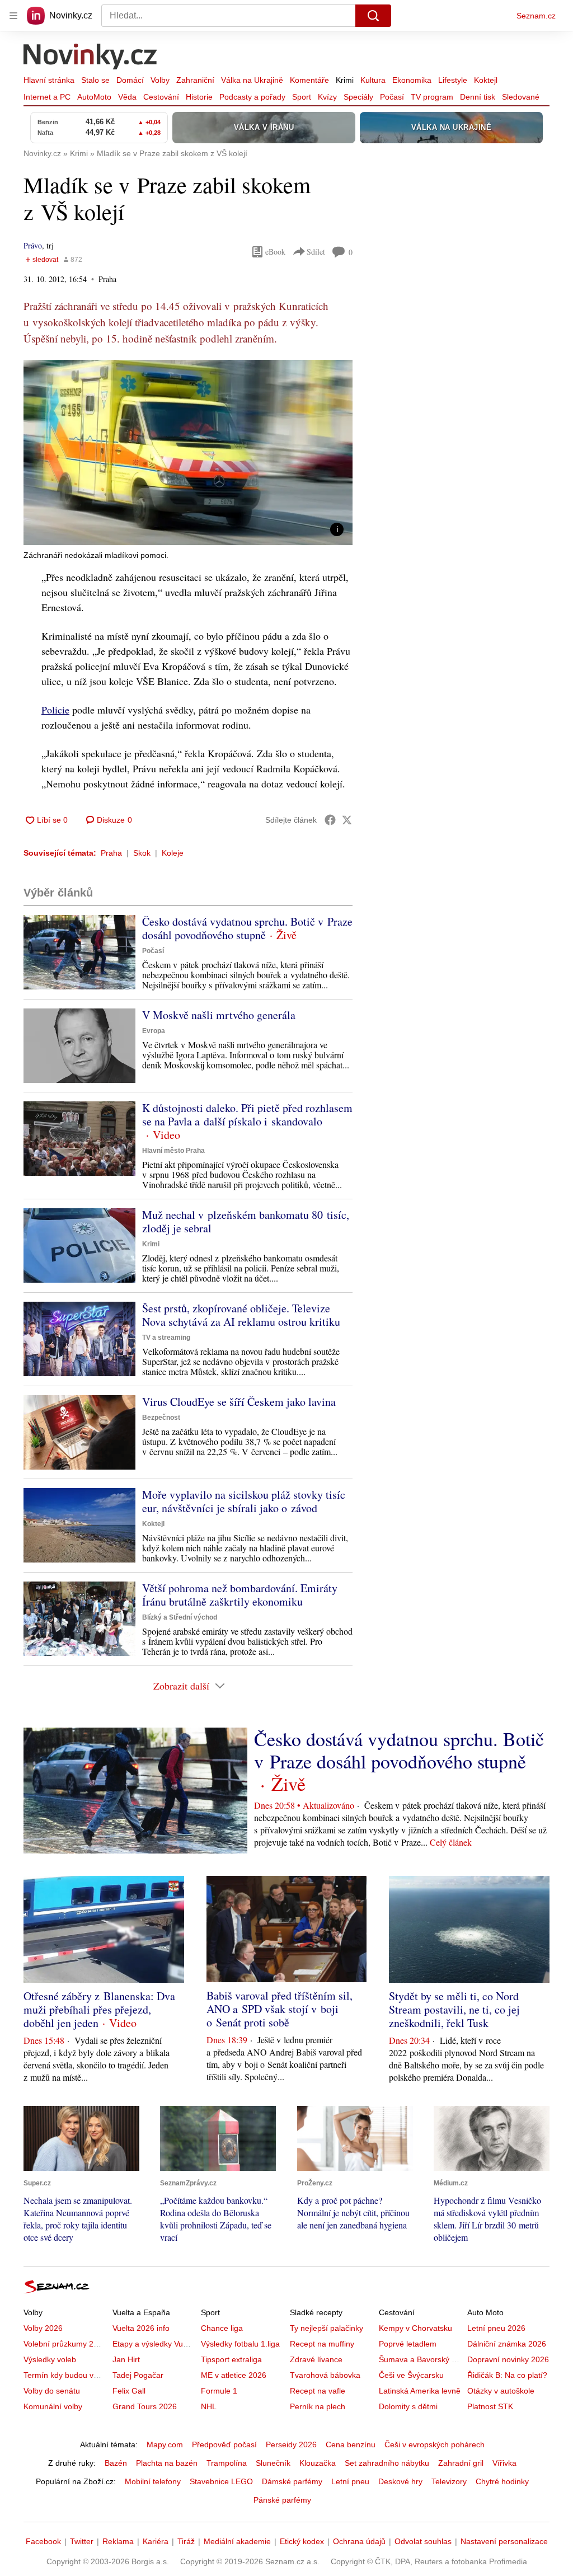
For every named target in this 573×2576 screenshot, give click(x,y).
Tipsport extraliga (231, 2359)
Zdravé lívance (316, 2359)
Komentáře (309, 80)
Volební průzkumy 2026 (65, 2344)
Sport (302, 97)
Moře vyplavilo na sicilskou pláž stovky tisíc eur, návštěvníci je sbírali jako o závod (244, 1501)
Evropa (154, 1031)
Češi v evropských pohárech (435, 2444)
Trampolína (227, 2463)
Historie (199, 97)
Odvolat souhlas (423, 2541)
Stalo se (95, 80)
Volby (160, 80)
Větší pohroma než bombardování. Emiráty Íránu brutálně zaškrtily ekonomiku (240, 1595)
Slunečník (273, 2463)
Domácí (130, 80)
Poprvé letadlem (408, 2344)
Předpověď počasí (224, 2444)
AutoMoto (94, 97)
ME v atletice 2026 (234, 2375)
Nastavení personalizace (504, 2541)
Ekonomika (412, 80)
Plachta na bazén (167, 2463)
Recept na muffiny (322, 2344)
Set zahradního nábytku (387, 2463)
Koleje (173, 853)
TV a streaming (166, 1338)
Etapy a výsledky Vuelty (154, 2344)
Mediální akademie (237, 2541)
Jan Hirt (126, 2359)
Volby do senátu (52, 2391)
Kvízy (327, 97)
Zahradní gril (461, 2463)
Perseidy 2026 (291, 2444)
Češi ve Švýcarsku (411, 2375)
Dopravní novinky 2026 (508, 2359)
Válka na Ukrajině (252, 80)
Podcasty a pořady (252, 97)
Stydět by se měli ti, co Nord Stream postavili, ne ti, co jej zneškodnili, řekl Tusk (454, 2009)
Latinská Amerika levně (420, 2391)
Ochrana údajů (359, 2541)
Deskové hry (400, 2481)
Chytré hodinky (502, 2481)
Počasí (392, 97)
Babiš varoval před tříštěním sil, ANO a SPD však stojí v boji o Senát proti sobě (280, 2009)
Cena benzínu (351, 2444)
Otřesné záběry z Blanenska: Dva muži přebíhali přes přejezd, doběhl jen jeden (99, 2009)
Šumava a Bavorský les (420, 2359)
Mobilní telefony (153, 2481)
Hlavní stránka (49, 80)
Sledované (521, 97)
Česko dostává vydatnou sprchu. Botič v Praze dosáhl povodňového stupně (247, 928)
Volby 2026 (43, 2328)
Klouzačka (318, 2463)
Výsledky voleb (50, 2359)
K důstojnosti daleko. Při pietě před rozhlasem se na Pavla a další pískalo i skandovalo (247, 1115)
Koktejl (486, 80)
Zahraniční (195, 80)
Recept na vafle (318, 2391)
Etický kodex (302, 2541)
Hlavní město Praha (173, 1151)
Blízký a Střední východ (180, 1617)
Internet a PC (47, 97)
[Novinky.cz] (91, 58)
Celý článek (451, 1842)
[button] (188, 452)
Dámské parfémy (292, 2481)
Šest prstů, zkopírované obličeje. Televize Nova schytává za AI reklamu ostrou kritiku (241, 1315)
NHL (209, 2406)
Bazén (116, 2463)
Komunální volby (53, 2406)
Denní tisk (478, 97)
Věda (127, 97)
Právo (33, 245)
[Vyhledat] (373, 16)
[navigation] (13, 16)
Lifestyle (453, 80)
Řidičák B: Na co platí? (507, 2375)
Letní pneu (350, 2481)
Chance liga (222, 2328)
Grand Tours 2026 (145, 2406)
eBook (275, 252)
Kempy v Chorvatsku (415, 2328)
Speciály (358, 97)
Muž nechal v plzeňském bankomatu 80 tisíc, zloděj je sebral (246, 1221)
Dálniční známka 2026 (507, 2344)
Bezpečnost (161, 1418)
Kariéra (156, 2541)
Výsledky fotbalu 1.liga (240, 2344)
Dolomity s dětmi (408, 2406)
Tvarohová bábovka (325, 2375)
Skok (142, 853)
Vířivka (504, 2463)
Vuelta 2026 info (141, 2328)
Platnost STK (490, 2406)
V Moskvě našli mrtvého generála (219, 1015)
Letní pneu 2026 (496, 2328)
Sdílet (316, 252)
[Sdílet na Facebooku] (330, 820)
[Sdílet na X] (347, 820)
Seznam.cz (536, 16)
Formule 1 (219, 2391)
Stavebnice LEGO (221, 2481)
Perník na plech (318, 2406)
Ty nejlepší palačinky (327, 2328)
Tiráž (186, 2541)
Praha (111, 853)
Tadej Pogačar (138, 2375)
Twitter (82, 2541)
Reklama (118, 2541)
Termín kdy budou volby (66, 2375)
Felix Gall (129, 2391)
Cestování (161, 97)
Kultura (373, 80)
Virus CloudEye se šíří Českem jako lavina (239, 1402)
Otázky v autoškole (501, 2391)
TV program (432, 97)
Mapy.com (165, 2444)
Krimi (345, 80)
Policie (55, 710)
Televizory (449, 2481)
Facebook (43, 2541)
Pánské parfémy (282, 2500)
